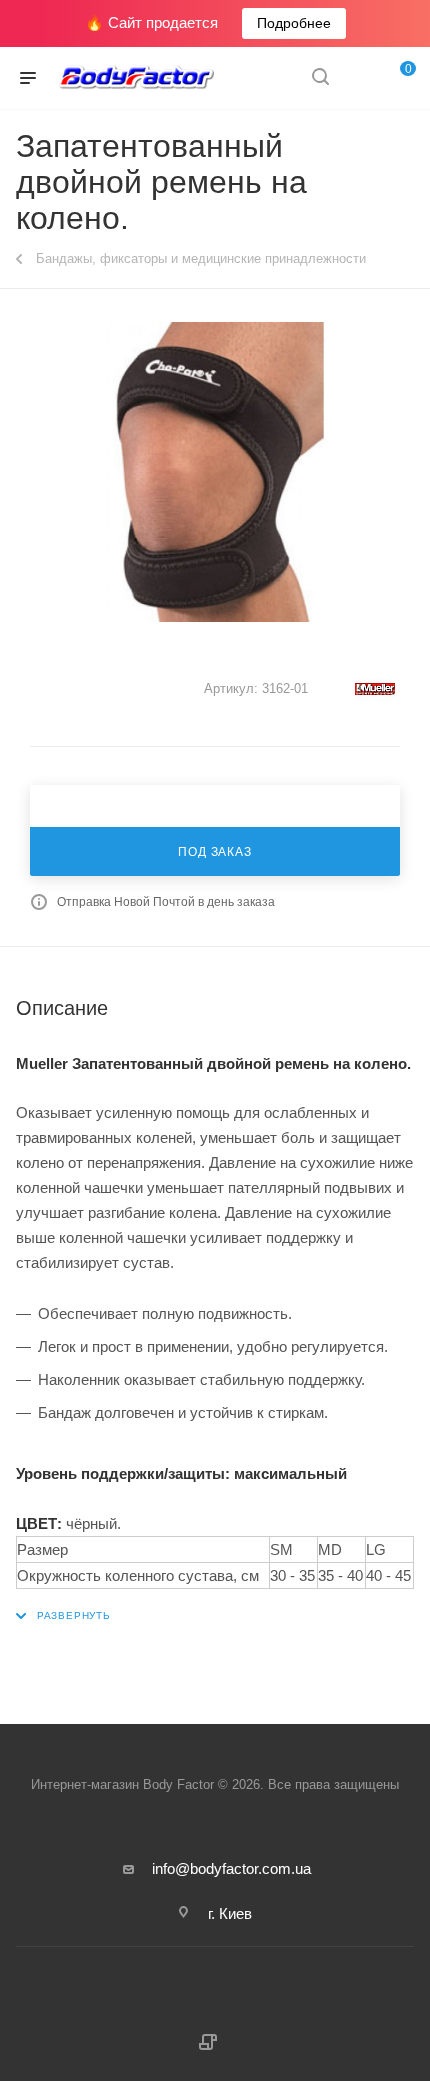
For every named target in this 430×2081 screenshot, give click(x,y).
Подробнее (294, 23)
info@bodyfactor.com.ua (231, 1868)
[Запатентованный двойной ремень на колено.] (215, 472)
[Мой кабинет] (358, 78)
